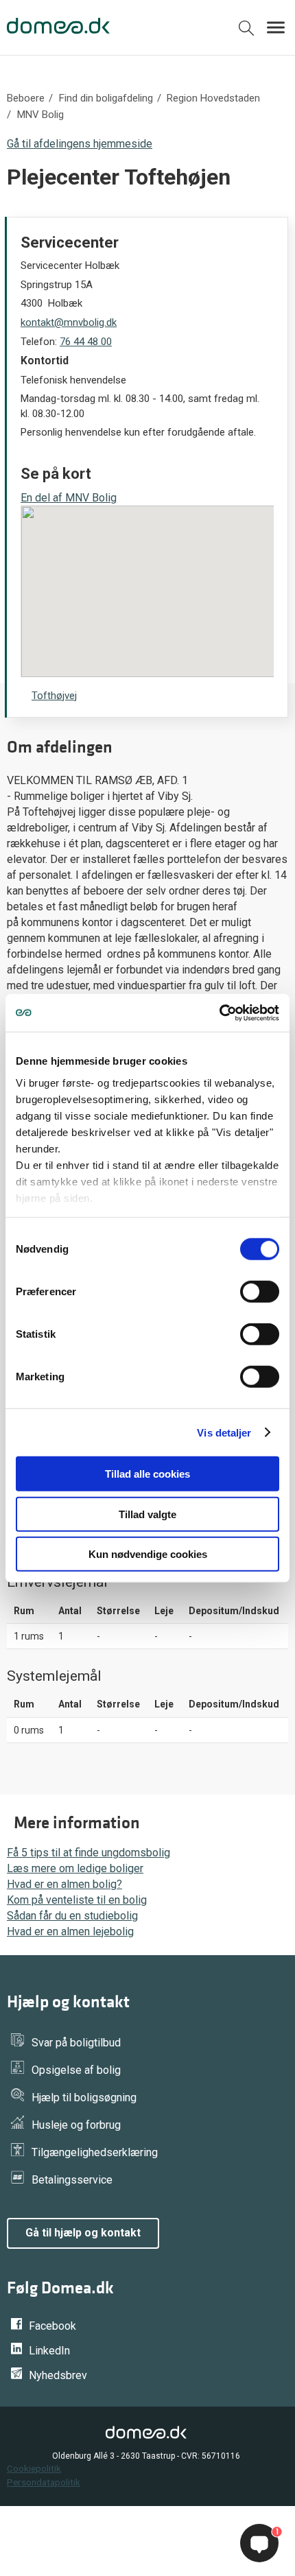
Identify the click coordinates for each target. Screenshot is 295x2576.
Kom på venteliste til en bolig (77, 1900)
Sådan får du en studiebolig (72, 1916)
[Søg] (246, 31)
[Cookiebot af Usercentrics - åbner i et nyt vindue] (219, 1013)
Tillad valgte (147, 1514)
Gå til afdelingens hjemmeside (80, 144)
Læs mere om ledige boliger (75, 1868)
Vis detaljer (224, 1432)
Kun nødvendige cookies (148, 1554)
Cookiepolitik (34, 2468)
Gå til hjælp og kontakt (83, 2233)
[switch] (260, 1292)
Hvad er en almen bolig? (64, 1884)
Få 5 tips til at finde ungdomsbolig (88, 1853)
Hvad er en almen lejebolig (70, 1931)
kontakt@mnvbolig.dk (69, 322)
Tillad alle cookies (147, 1474)
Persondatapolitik (44, 2482)
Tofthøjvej (54, 696)
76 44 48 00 (86, 342)
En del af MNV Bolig (69, 498)
